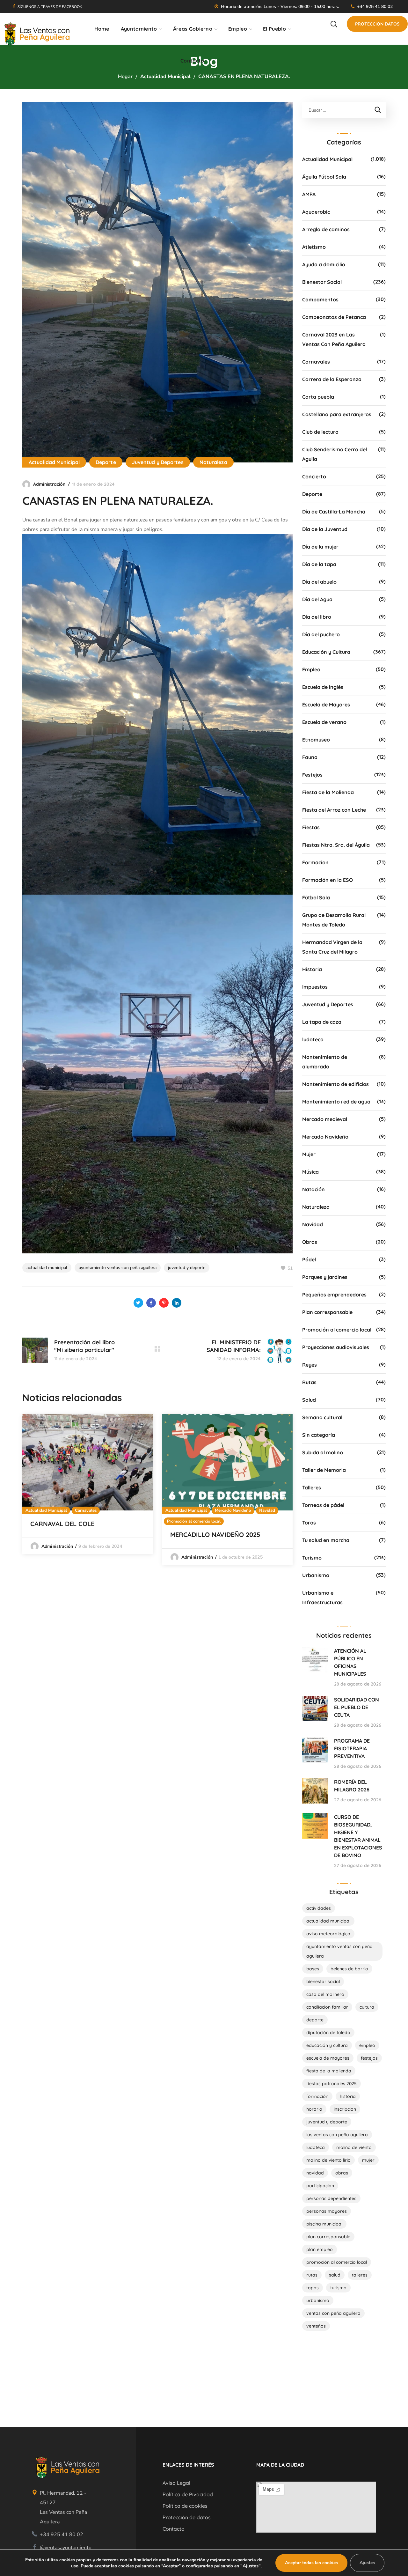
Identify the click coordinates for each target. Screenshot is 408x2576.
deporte (315, 2020)
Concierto (314, 476)
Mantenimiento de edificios (335, 1084)
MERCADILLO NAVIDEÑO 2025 (215, 1535)
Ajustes (367, 2563)
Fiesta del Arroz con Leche (334, 810)
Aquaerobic (316, 212)
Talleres (312, 1487)
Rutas (309, 1382)
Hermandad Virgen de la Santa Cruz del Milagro (332, 947)
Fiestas (311, 827)
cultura (367, 2007)
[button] (334, 24)
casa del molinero (325, 1994)
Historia (312, 969)
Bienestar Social (322, 282)
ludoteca (313, 1039)
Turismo (312, 1558)
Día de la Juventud (325, 529)
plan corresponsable (328, 2237)
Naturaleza (213, 462)
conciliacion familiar (327, 2007)
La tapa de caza (322, 1022)
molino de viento (354, 2147)
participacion (320, 2186)
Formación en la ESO (328, 880)
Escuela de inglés (323, 687)
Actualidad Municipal (165, 77)
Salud (309, 1400)
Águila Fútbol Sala (324, 177)
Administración (49, 484)
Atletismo (314, 247)
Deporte (106, 462)
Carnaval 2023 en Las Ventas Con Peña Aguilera (334, 339)
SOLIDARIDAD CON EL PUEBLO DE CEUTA (357, 1707)
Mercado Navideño (233, 1510)
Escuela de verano (324, 722)
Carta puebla (318, 397)
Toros (309, 1523)
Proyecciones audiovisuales (336, 1347)
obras (342, 2173)
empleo (367, 2045)
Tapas (313, 2288)
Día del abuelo (319, 582)
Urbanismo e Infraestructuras (322, 1598)
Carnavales (86, 1510)
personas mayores (327, 2211)
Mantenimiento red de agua (336, 1102)
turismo (338, 2288)
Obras (310, 1242)
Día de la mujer (320, 547)
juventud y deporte (187, 1268)
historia (348, 2096)
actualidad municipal (47, 1268)
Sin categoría (319, 1435)
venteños (316, 2326)
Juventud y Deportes (158, 462)
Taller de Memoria (324, 1470)
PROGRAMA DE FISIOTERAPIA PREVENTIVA (352, 1748)
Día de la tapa (319, 564)
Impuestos (315, 987)
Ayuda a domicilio (324, 264)
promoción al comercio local (337, 2262)
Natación (313, 1189)
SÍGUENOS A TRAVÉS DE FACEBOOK (50, 7)
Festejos (312, 775)
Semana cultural (322, 1417)
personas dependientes (331, 2198)
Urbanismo (316, 1575)
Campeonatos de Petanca (334, 317)
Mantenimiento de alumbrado (325, 1062)
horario (314, 2109)
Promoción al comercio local (194, 1521)
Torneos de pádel (323, 1505)
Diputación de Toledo (328, 2033)
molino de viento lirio (328, 2160)
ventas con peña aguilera (333, 2313)
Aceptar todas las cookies (311, 2563)
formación (317, 2096)
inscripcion (345, 2109)
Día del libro (317, 617)
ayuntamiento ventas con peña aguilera (118, 1268)
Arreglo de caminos (326, 229)
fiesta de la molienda (329, 2071)
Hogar (125, 77)
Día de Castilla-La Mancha (334, 512)
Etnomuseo (316, 740)
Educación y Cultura (326, 652)
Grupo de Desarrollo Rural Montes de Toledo (334, 920)
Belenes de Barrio (349, 1969)
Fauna (310, 757)
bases (313, 1969)
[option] (87, 1484)
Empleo (311, 669)
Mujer (309, 1154)
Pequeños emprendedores (334, 1295)
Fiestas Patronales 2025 (331, 2084)
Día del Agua (317, 599)
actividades (319, 1908)
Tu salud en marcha (326, 1540)
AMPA (309, 194)
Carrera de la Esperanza (332, 379)
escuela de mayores (328, 2058)
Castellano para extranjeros (337, 414)
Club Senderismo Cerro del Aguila (335, 454)
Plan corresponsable (327, 1312)
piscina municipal (324, 2224)
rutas (312, 2275)
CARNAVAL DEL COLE (62, 1524)
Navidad (267, 1510)
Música (310, 1172)
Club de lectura (320, 432)
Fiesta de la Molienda (328, 792)
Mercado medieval (325, 1119)
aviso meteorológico (328, 1934)
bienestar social (323, 1982)
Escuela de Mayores (326, 705)
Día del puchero (321, 634)
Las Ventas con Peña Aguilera (337, 2135)
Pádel (309, 1259)
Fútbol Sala (316, 897)
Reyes (310, 1365)
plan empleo (320, 2249)
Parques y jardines (325, 1277)
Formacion (315, 862)
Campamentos (320, 299)
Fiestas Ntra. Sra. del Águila (336, 845)
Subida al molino (323, 1452)
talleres (360, 2275)
